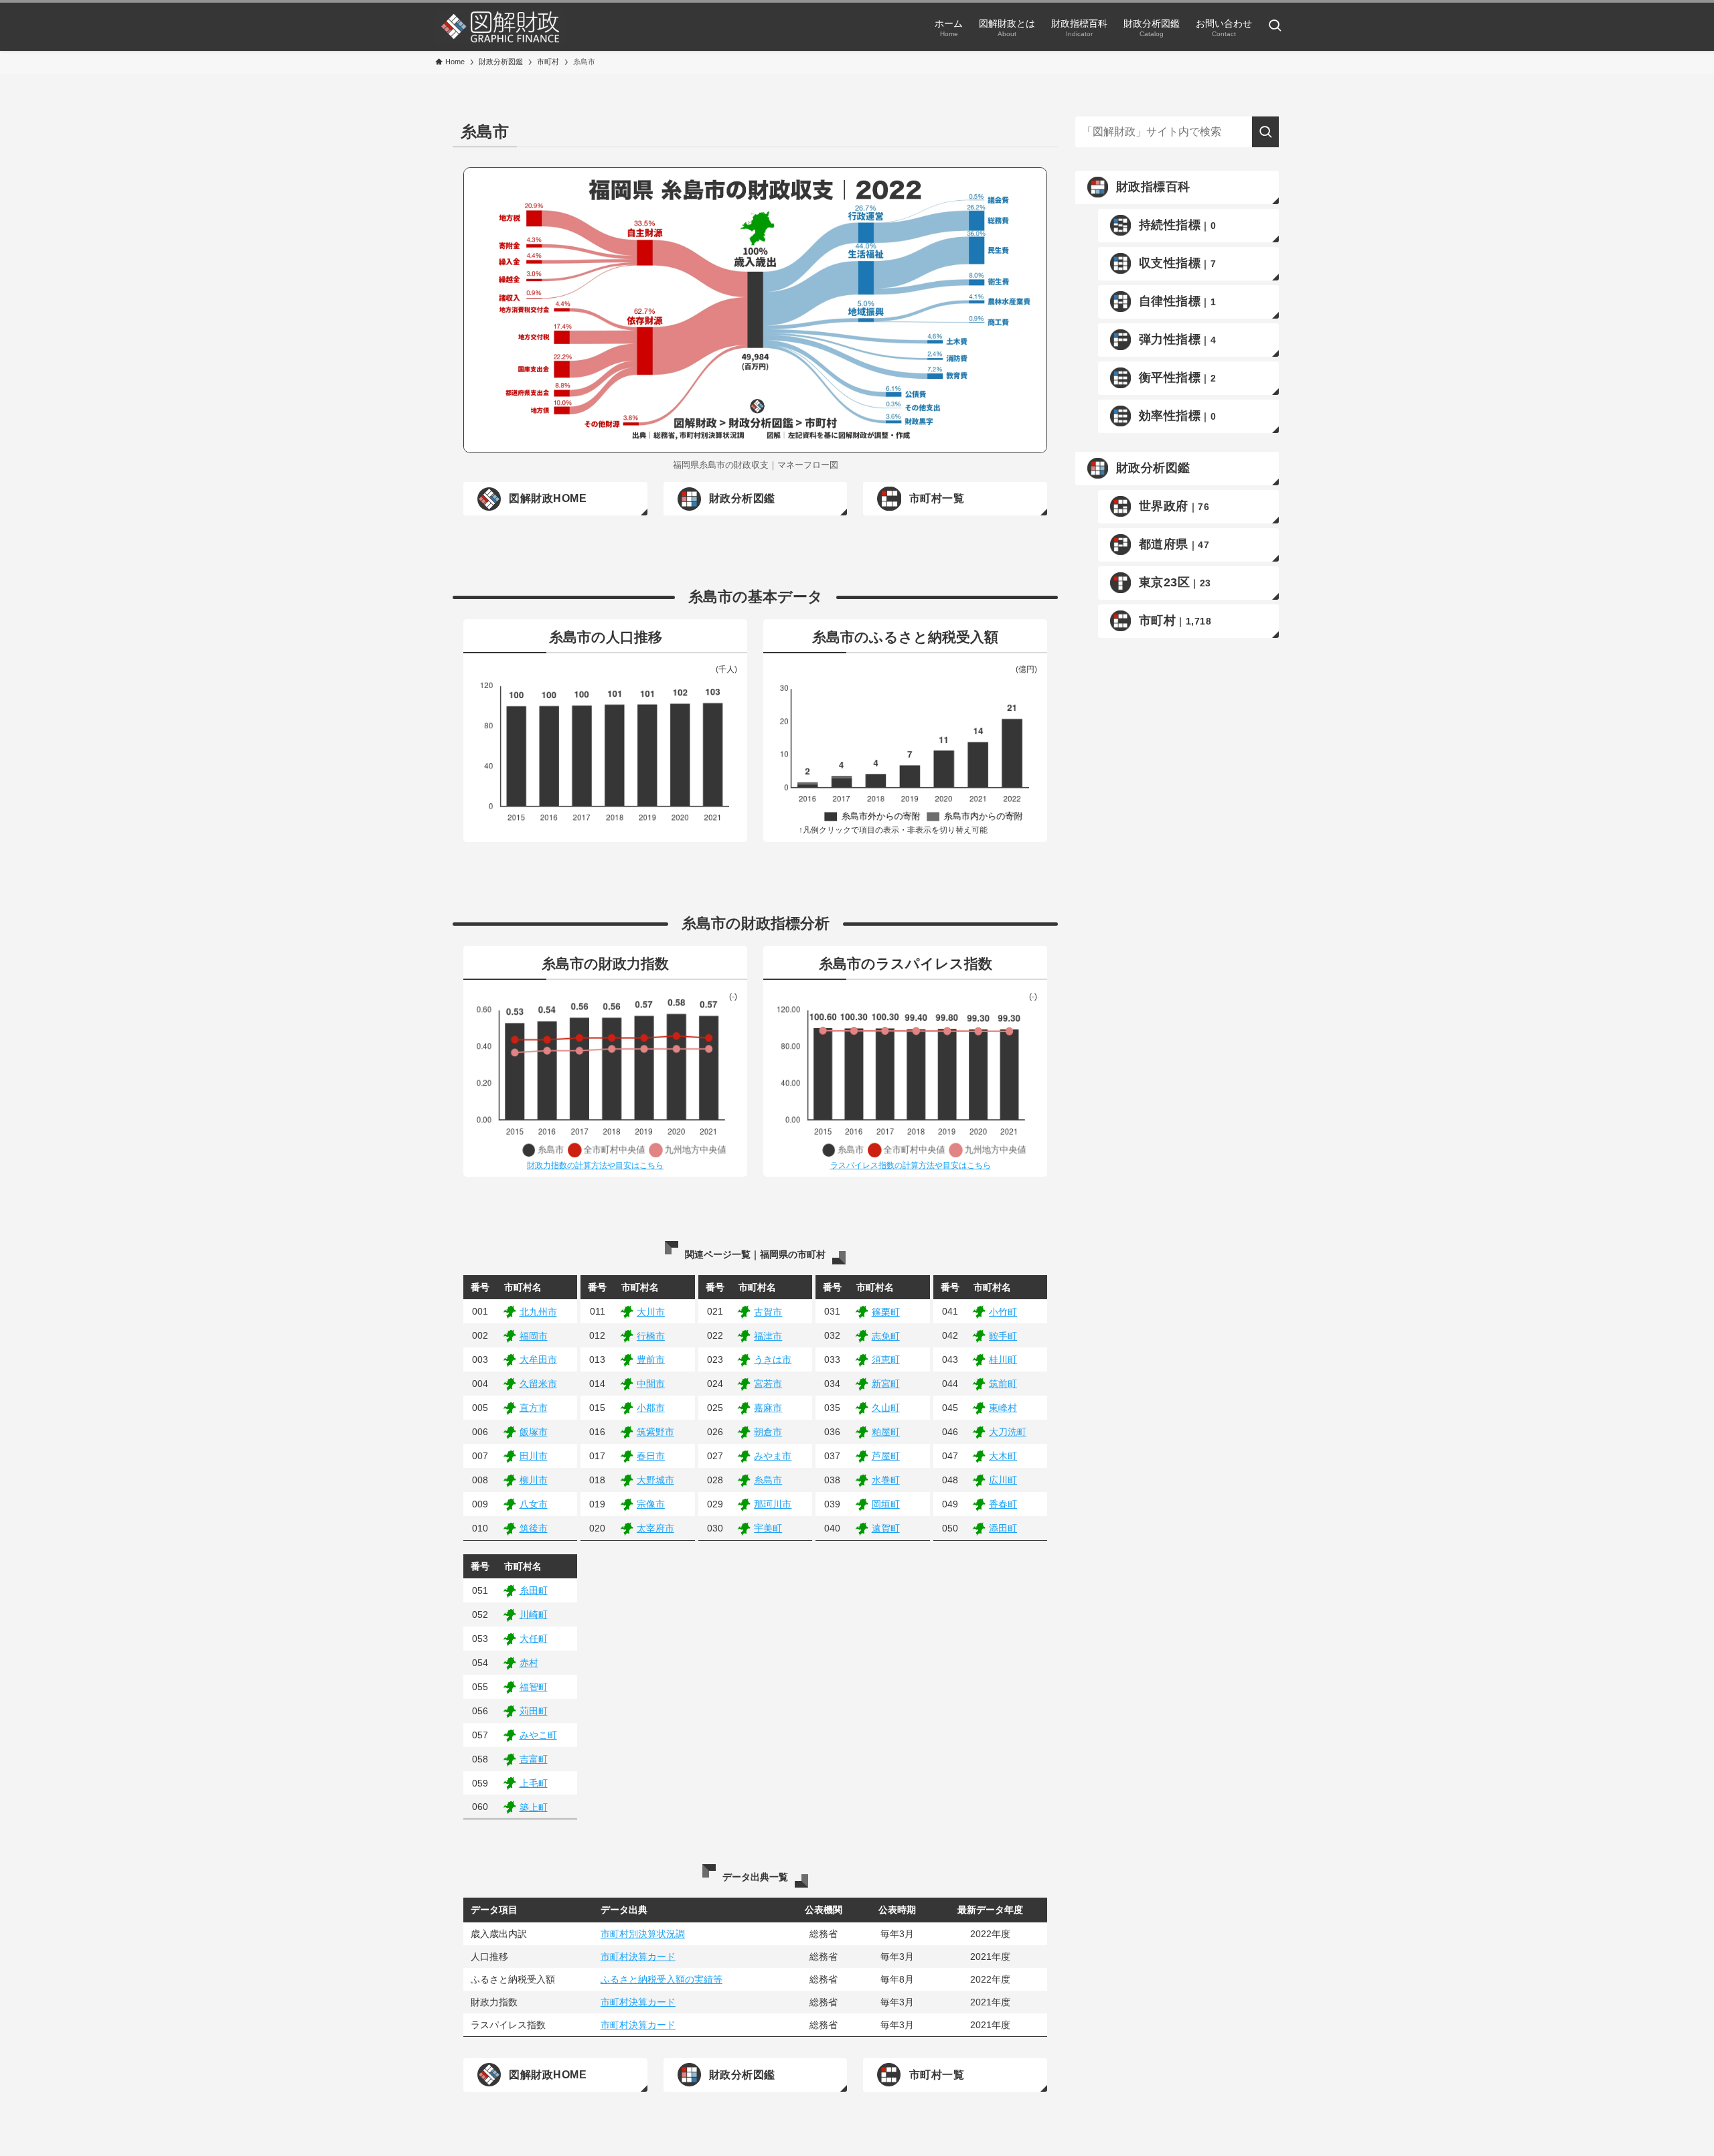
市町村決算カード (638, 1957)
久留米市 (538, 1384)
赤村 (529, 1663)
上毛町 (534, 1783)
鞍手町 (1003, 1336)
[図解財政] (500, 27)
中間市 (651, 1384)
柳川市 (534, 1480)
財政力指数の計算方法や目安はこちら (595, 1165)
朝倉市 (768, 1432)
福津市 (768, 1336)
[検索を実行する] (1265, 132)
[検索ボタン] (1275, 27)
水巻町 (886, 1480)
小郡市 (651, 1408)
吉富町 (534, 1759)
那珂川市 (773, 1504)
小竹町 (1003, 1312)
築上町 (534, 1807)
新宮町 (886, 1384)
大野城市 (655, 1480)
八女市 (534, 1504)
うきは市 (773, 1359)
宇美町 (768, 1528)
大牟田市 (538, 1359)
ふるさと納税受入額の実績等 (661, 1979)
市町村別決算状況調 (643, 1934)
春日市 (651, 1456)
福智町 (534, 1687)
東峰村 (1003, 1408)
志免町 (886, 1336)
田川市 (534, 1456)
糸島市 (768, 1480)
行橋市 (651, 1336)
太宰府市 (655, 1528)
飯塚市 (534, 1432)
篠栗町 (886, 1312)
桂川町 (1003, 1359)
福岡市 (534, 1336)
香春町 (1003, 1504)
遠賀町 (886, 1528)
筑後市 (534, 1528)
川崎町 (534, 1614)
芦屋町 (886, 1456)
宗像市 (651, 1504)
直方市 (534, 1408)
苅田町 (534, 1711)
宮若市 (768, 1384)
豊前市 (651, 1359)
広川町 (1003, 1480)
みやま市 (773, 1456)
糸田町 (534, 1590)
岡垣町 (886, 1504)
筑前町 (1003, 1384)
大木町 (1003, 1456)
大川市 (651, 1312)
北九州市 (538, 1312)
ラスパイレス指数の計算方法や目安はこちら (911, 1165)
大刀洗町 (1008, 1432)
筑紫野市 (655, 1432)
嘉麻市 (768, 1408)
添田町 (1003, 1528)
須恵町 (886, 1359)
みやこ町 (538, 1735)
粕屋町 (886, 1432)
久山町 (886, 1408)
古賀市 (768, 1312)
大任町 (534, 1639)
